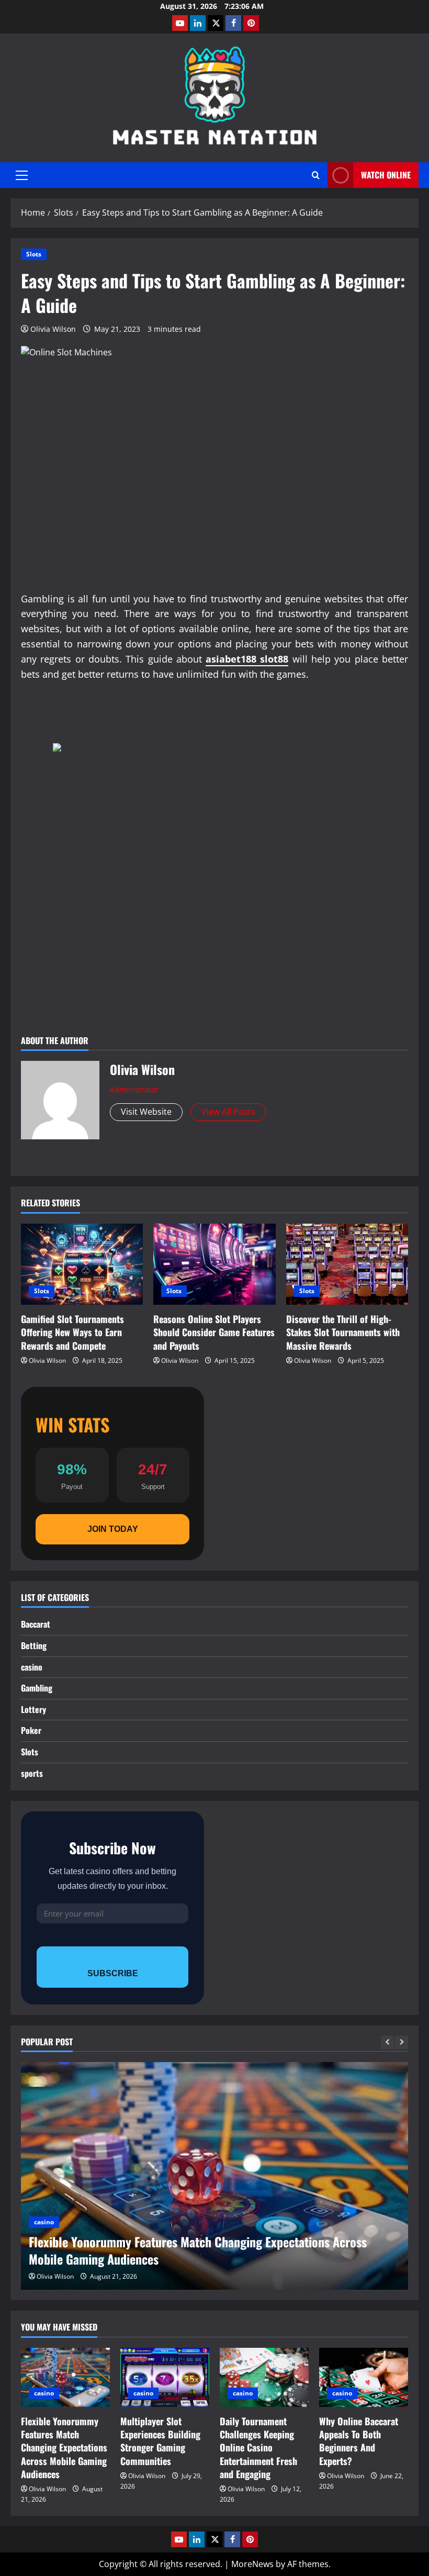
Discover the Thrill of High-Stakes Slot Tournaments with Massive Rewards (343, 1332)
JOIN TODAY (113, 1529)
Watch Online (386, 175)
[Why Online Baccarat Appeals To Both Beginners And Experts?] (364, 2377)
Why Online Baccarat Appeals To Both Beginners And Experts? (359, 2441)
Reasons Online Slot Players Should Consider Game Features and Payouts (214, 1332)
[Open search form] (316, 175)
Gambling (37, 1688)
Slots (34, 254)
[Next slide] (402, 2042)
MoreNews (252, 2564)
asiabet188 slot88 (247, 659)
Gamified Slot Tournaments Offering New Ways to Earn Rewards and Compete (72, 1332)
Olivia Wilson (53, 329)
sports (32, 1773)
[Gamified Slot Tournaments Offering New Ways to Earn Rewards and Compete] (82, 1264)
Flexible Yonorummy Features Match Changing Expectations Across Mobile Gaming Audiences (198, 2250)
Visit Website (146, 1112)
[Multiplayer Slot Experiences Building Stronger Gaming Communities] (165, 2377)
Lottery (33, 1709)
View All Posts (228, 1112)
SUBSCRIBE (113, 1973)
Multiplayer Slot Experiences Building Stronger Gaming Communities (160, 2441)
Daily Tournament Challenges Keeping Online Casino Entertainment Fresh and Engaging (258, 2448)
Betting (34, 1645)
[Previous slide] (387, 2042)
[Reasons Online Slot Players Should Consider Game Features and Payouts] (214, 1264)
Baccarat (36, 1624)
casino (32, 1667)
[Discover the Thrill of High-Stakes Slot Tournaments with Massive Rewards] (347, 1264)
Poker (31, 1730)
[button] (22, 175)
